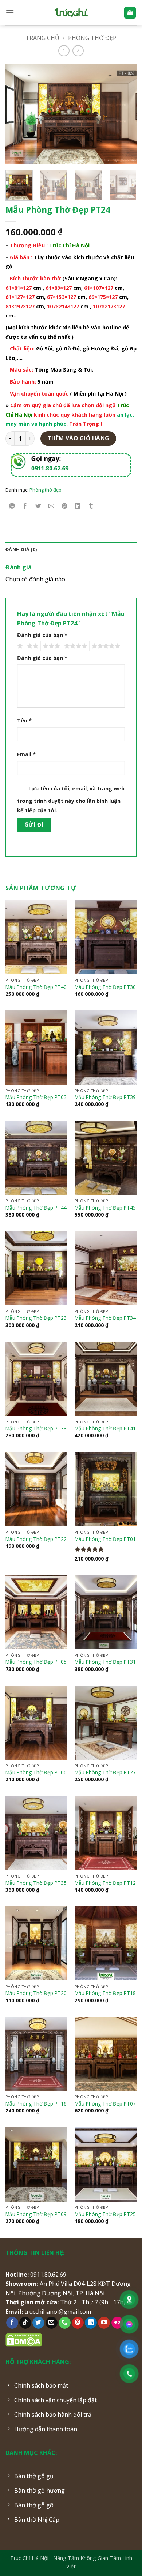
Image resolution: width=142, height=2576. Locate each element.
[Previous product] (78, 51)
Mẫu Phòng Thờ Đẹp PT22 (36, 1539)
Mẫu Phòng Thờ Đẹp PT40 (36, 987)
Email (26, 754)
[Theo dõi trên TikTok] (25, 2323)
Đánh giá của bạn (42, 635)
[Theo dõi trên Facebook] (12, 2323)
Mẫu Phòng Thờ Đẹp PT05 (36, 1662)
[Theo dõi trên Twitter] (38, 2323)
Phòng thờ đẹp (92, 38)
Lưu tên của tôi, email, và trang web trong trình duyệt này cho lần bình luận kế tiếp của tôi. (71, 799)
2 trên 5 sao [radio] (32, 646)
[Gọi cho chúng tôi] (65, 2323)
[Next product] (64, 51)
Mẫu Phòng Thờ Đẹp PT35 (36, 1883)
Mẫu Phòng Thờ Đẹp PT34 (105, 1318)
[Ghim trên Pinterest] (65, 506)
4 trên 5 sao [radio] (75, 646)
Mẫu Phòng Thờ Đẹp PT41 (105, 1429)
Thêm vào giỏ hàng (78, 438)
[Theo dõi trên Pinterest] (78, 2323)
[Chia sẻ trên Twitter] (38, 506)
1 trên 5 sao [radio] (19, 646)
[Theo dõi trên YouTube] (104, 2323)
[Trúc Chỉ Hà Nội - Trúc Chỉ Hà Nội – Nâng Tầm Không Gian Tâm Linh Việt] (71, 13)
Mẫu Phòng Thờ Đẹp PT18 (105, 1993)
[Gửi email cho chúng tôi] (52, 2323)
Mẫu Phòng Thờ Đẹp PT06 (36, 1772)
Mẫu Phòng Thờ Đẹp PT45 (105, 1208)
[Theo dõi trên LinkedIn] (91, 2323)
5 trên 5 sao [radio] (105, 646)
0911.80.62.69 (50, 468)
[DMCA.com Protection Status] (24, 2340)
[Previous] (17, 114)
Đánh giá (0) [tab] (21, 549)
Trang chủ (42, 38)
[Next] (125, 114)
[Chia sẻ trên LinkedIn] (78, 506)
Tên (24, 720)
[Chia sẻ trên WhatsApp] (12, 506)
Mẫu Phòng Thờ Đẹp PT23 (36, 1318)
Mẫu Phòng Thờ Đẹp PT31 (105, 1662)
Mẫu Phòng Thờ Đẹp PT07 (105, 2104)
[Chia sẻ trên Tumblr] (91, 506)
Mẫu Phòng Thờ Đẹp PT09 (36, 2214)
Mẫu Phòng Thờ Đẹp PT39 (105, 1097)
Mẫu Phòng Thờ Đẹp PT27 (105, 1772)
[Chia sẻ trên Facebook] (25, 506)
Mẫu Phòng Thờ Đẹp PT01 (105, 1539)
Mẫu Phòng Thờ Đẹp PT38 (36, 1429)
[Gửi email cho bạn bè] (52, 506)
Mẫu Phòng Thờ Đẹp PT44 (36, 1208)
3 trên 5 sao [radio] (50, 646)
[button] (10, 13)
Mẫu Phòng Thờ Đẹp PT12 (105, 1883)
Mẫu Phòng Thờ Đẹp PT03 (36, 1097)
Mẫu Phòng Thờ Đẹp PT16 (36, 2104)
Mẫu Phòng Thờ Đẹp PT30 (105, 987)
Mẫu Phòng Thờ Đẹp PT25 (105, 2214)
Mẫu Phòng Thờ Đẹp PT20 (36, 1993)
